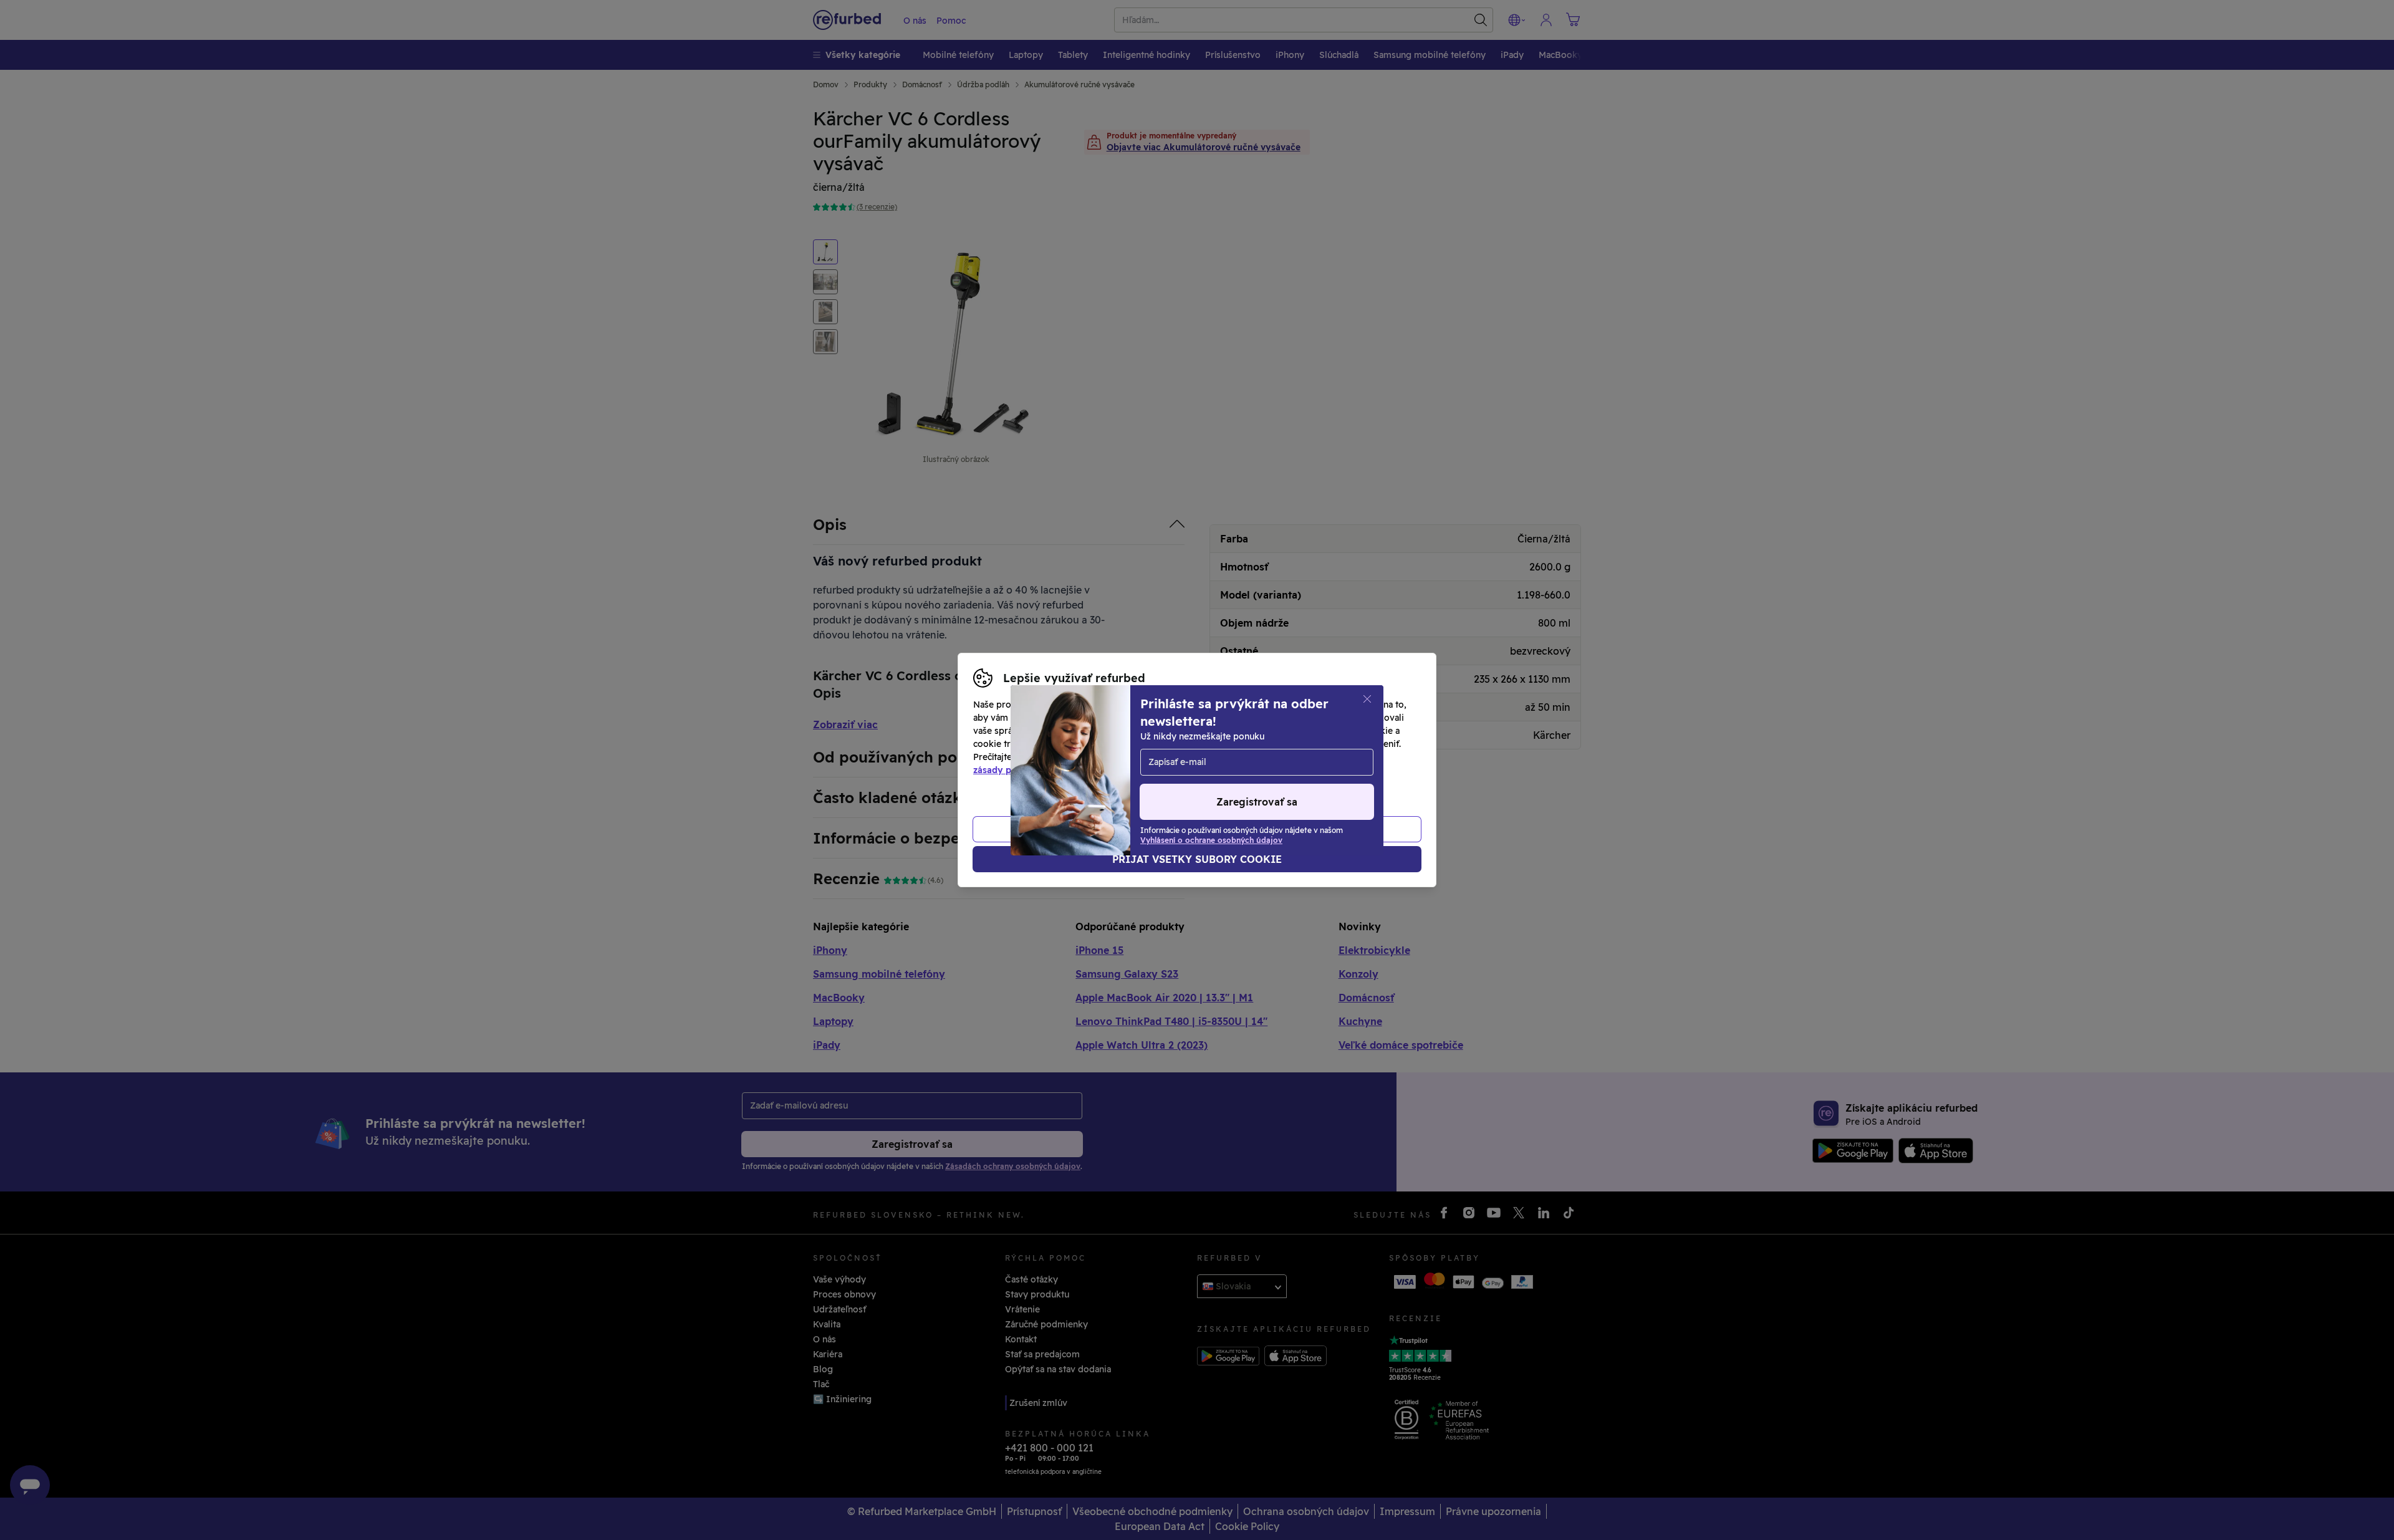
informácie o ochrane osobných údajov (1130, 757)
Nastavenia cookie (1244, 744)
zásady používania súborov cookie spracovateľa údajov (1093, 770)
